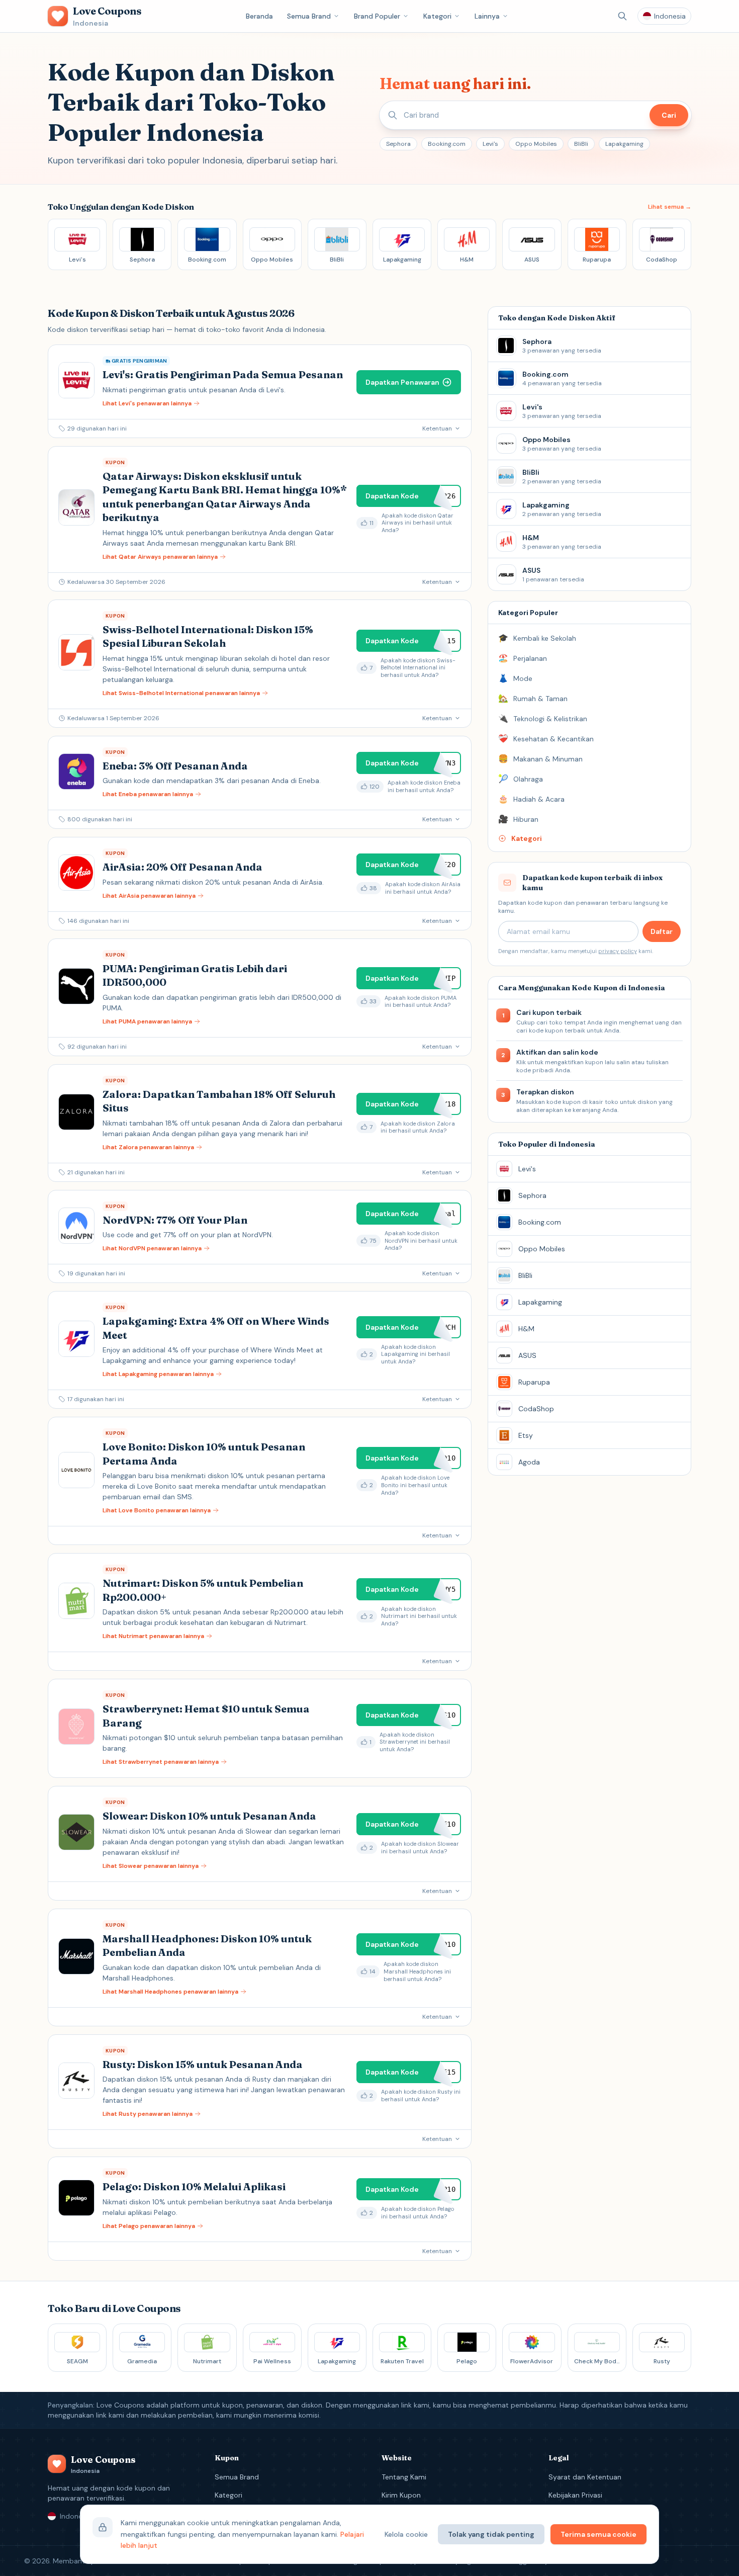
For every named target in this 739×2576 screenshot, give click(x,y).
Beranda (259, 16)
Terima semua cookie (598, 2534)
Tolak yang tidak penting (491, 2534)
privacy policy (618, 951)
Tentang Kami (404, 2477)
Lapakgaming (624, 144)
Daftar (662, 931)
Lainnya (487, 16)
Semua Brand (309, 16)
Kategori (437, 16)
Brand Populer (377, 16)
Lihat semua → (670, 207)
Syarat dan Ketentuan (585, 2477)
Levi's (490, 144)
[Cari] (622, 16)
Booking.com (447, 144)
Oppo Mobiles (536, 144)
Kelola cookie (406, 2534)
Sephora (398, 144)
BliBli (581, 144)
